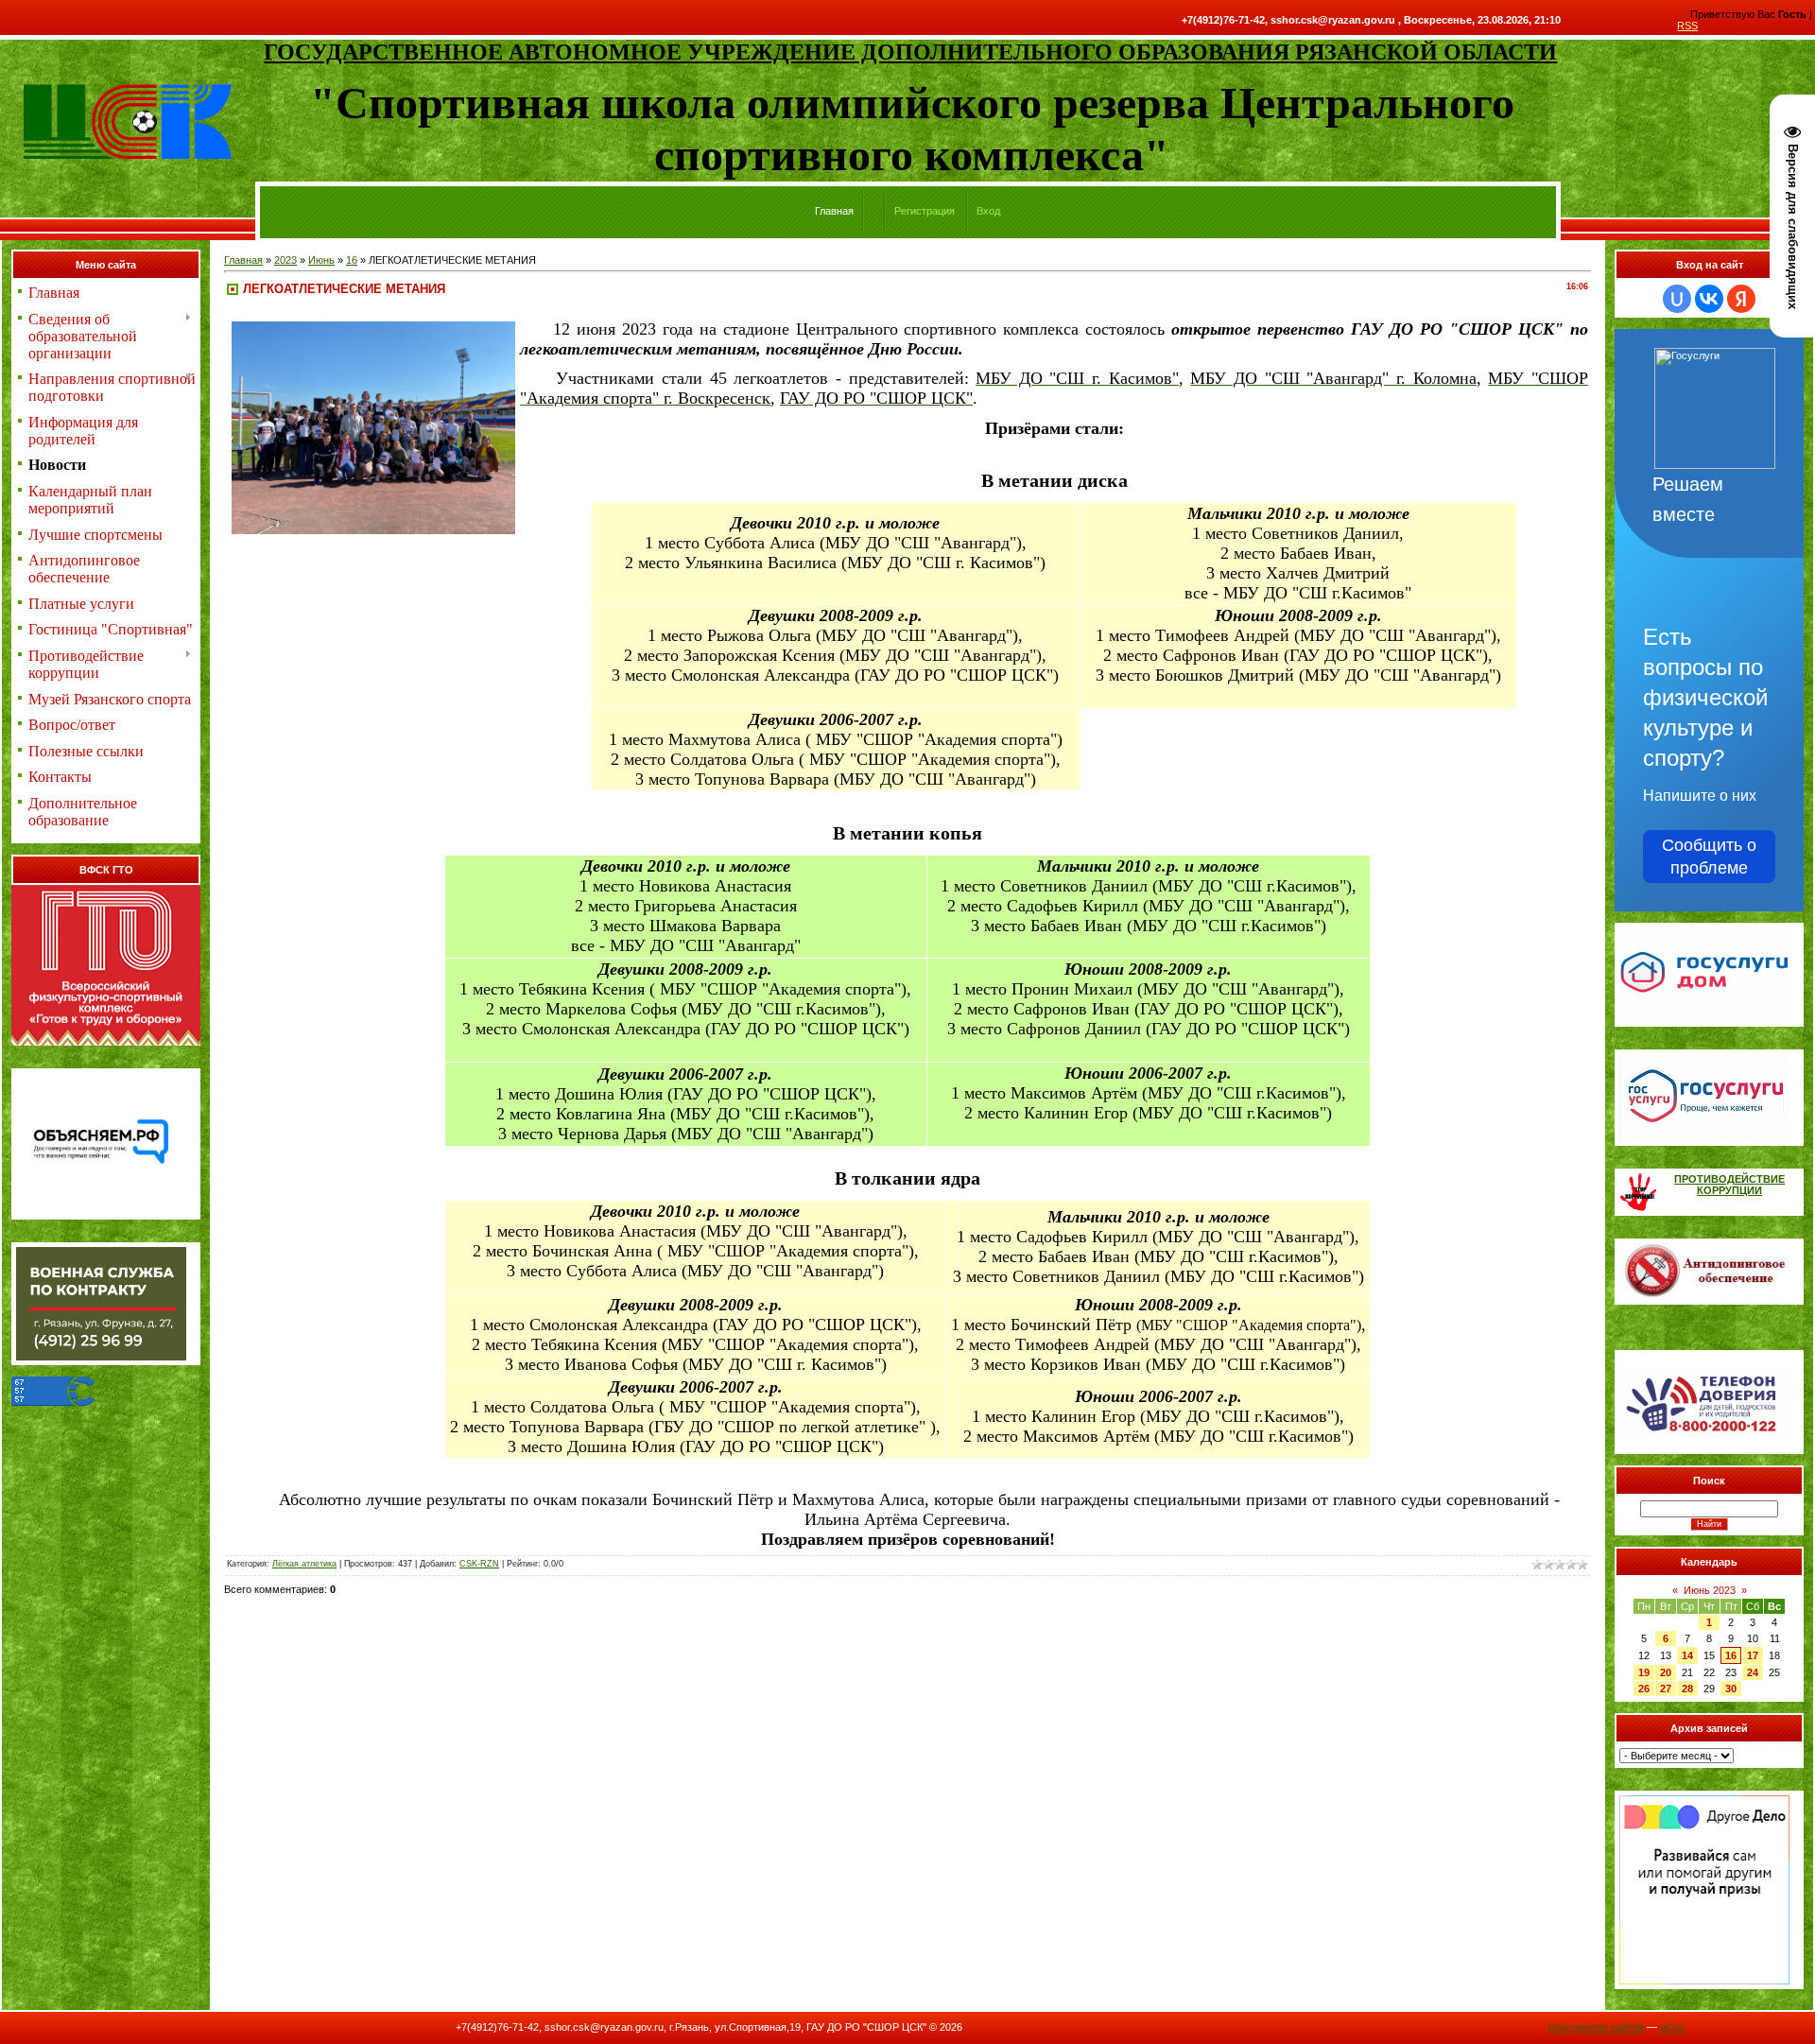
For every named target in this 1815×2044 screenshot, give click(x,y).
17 (1753, 1655)
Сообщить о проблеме (1709, 857)
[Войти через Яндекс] (1741, 299)
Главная (243, 260)
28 (1687, 1689)
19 (1644, 1672)
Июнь (321, 260)
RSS (1687, 26)
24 (1753, 1672)
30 (1731, 1689)
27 (1666, 1689)
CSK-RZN (479, 1564)
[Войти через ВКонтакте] (1709, 299)
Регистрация (925, 211)
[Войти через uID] (1677, 299)
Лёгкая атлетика (304, 1564)
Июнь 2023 (1710, 1590)
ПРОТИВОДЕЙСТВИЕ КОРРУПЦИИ (1729, 1185)
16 (352, 260)
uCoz (1672, 2027)
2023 (285, 260)
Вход (988, 211)
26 (1644, 1689)
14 (1687, 1655)
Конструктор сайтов (1596, 2027)
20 (1666, 1672)
